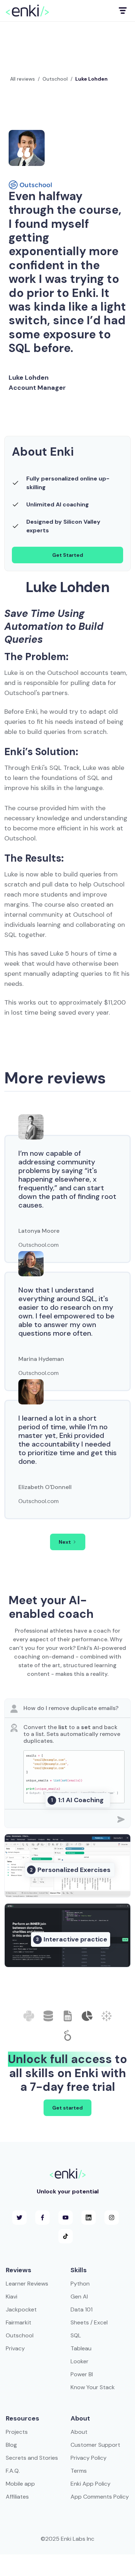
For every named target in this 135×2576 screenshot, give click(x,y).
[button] (122, 11)
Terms (79, 2471)
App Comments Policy (100, 2497)
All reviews (22, 79)
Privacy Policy (89, 2458)
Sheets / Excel (89, 2322)
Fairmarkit (19, 2322)
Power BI (82, 2374)
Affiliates (17, 2497)
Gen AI (79, 2297)
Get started (67, 2108)
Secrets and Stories (32, 2458)
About (79, 2432)
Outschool (55, 79)
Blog (11, 2445)
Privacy (15, 2348)
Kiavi (12, 2297)
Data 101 (82, 2309)
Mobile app (20, 2484)
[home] (27, 11)
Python (80, 2284)
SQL (76, 2335)
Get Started (68, 555)
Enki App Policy (91, 2484)
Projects (17, 2432)
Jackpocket (21, 2309)
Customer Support (95, 2445)
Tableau (81, 2348)
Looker (80, 2361)
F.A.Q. (13, 2471)
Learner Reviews (27, 2284)
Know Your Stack (93, 2387)
